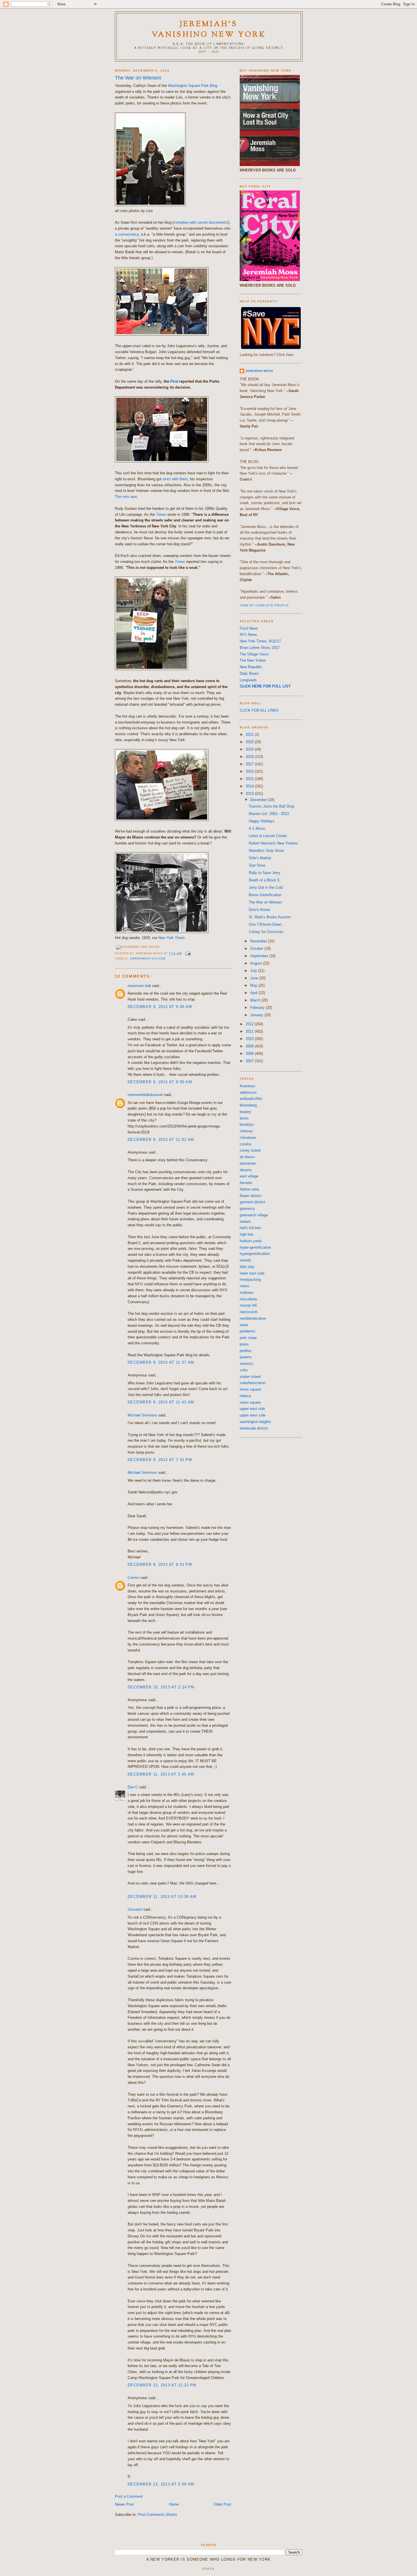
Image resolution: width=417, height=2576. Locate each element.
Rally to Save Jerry (265, 873)
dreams (246, 1170)
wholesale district (254, 1428)
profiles (246, 1351)
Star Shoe (257, 865)
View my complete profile (264, 605)
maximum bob (139, 986)
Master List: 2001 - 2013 (269, 814)
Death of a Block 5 (264, 880)
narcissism (249, 1312)
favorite (246, 1183)
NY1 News (248, 635)
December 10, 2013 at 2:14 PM (161, 1687)
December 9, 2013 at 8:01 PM (160, 1564)
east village (249, 1176)
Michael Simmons (142, 1415)
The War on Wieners (138, 78)
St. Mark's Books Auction (270, 917)
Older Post (222, 2504)
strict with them (175, 479)
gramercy (247, 1209)
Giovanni (135, 1909)
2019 (250, 749)
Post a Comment (129, 2496)
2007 (250, 1061)
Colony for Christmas (266, 932)
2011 (250, 1031)
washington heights (255, 1422)
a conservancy (127, 234)
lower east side (252, 1273)
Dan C (133, 1787)
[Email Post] (187, 953)
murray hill (248, 1305)
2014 (250, 786)
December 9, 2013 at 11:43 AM (161, 1402)
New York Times (171, 938)
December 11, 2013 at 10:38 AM (162, 1897)
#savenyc (248, 1086)
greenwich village (148, 958)
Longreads (248, 680)
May (254, 985)
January (257, 1015)
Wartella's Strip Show (266, 851)
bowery (246, 1112)
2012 (250, 1024)
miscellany (248, 1299)
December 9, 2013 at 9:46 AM (160, 1007)
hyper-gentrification (255, 1247)
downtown (248, 1163)
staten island (250, 1377)
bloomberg (248, 1105)
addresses (248, 1092)
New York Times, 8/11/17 (260, 641)
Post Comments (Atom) (157, 2515)
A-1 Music (257, 828)
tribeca (245, 1396)
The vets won (126, 497)
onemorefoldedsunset (145, 1095)
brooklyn (247, 1124)
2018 (250, 757)
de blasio (247, 1157)
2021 (250, 734)
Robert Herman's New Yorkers (273, 843)
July (254, 971)
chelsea (246, 1131)
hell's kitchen (250, 1228)
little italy (247, 1267)
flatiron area (249, 1189)
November (259, 941)
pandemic (248, 1331)
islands (246, 1260)
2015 (250, 779)
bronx (244, 1118)
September (260, 956)
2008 (250, 1054)
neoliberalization (253, 1318)
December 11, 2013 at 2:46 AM (161, 1774)
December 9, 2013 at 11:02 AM (161, 1140)
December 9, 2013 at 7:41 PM (160, 1460)
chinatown (248, 1138)
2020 (250, 742)
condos (246, 1144)
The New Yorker (253, 660)
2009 (250, 1046)
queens (246, 1357)
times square (250, 1389)
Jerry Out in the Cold (266, 887)
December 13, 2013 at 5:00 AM (161, 2484)
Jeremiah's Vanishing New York (209, 30)
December (259, 800)
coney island (250, 1150)
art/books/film (251, 1099)
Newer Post (124, 2504)
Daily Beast (249, 673)
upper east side (252, 1409)
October (257, 949)
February (258, 1008)
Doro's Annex (260, 910)
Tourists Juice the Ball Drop (271, 806)
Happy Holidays (262, 821)
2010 (250, 1039)
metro (244, 1286)
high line (247, 1234)
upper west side (253, 1415)
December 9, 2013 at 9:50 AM (160, 1082)
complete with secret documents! (201, 222)
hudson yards (251, 1241)
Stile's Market (260, 858)
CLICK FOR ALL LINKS (259, 710)
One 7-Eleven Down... (267, 924)
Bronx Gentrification (265, 895)
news (244, 1325)
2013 (250, 794)
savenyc (247, 1364)
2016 (250, 771)
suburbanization (253, 1383)
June (255, 978)
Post (174, 381)
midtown (247, 1293)
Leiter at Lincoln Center (268, 836)
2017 (250, 764)
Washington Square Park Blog (193, 86)
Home (174, 2504)
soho (244, 1370)
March (256, 1000)
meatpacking (250, 1279)
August (257, 963)
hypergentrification (255, 1254)
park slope (248, 1338)
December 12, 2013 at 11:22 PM (162, 2385)
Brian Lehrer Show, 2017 (260, 648)
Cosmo (133, 1578)
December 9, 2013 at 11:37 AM (161, 1362)
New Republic (251, 667)
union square (250, 1402)
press (244, 1344)
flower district (251, 1196)
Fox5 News (249, 628)
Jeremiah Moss (259, 371)
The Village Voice (254, 654)
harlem (245, 1222)
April (254, 993)
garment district (252, 1202)
